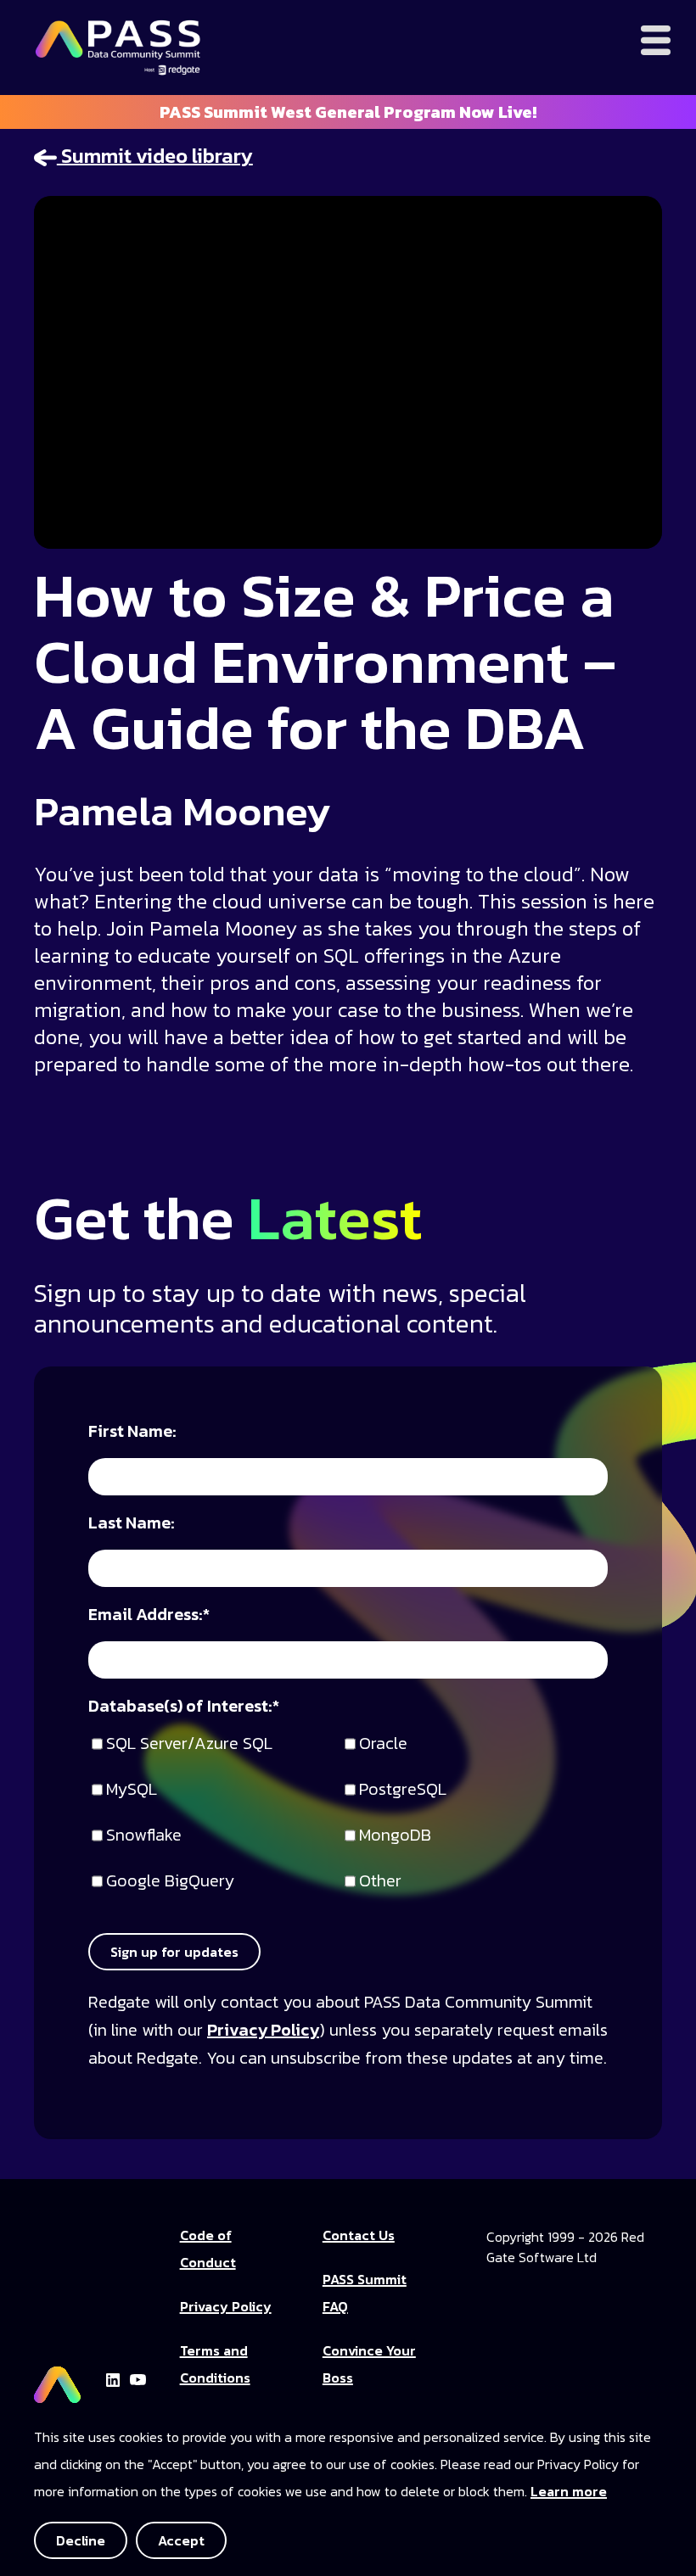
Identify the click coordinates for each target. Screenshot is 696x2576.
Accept (181, 2540)
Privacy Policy (263, 2030)
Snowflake (144, 1836)
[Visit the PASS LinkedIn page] (113, 2378)
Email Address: (149, 1615)
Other (380, 1882)
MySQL (132, 1790)
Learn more (569, 2491)
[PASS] (57, 2377)
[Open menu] (656, 40)
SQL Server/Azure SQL (189, 1744)
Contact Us (359, 2235)
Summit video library (155, 156)
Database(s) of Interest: (184, 1707)
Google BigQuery (170, 1882)
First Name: (132, 1432)
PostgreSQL (403, 1790)
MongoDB (395, 1836)
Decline (81, 2540)
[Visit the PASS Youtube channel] (138, 2378)
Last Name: (132, 1524)
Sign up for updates (174, 1952)
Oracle (383, 1744)
